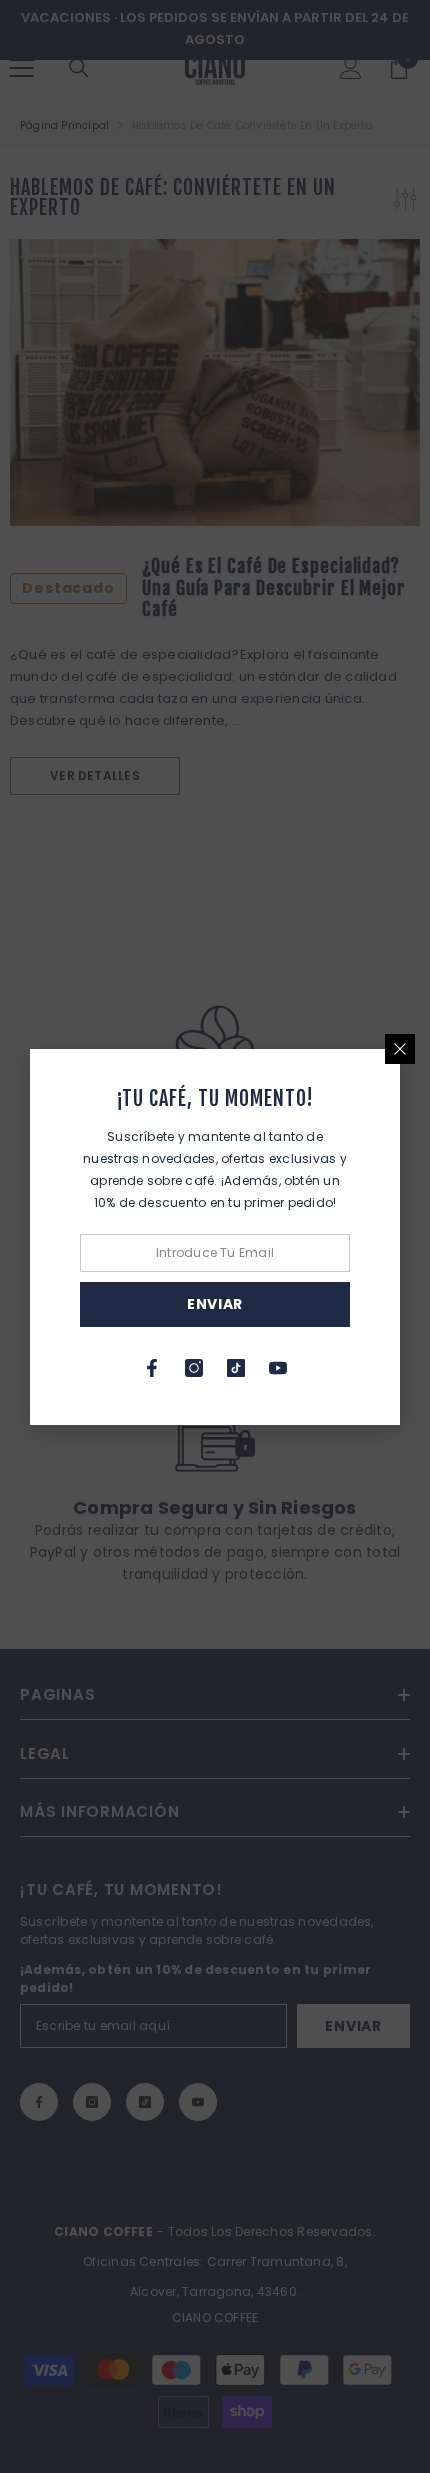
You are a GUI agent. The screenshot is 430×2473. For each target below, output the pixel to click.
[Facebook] (152, 1368)
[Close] (400, 1049)
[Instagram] (194, 1368)
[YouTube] (278, 1368)
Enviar (215, 1304)
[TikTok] (236, 1368)
